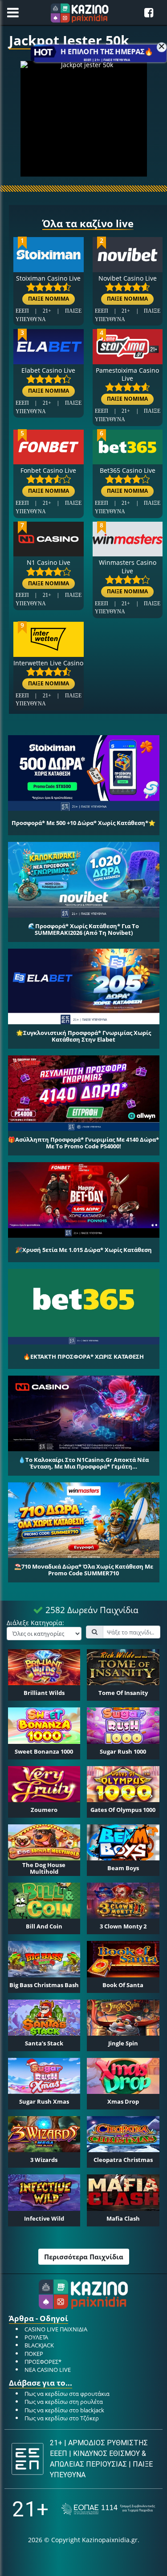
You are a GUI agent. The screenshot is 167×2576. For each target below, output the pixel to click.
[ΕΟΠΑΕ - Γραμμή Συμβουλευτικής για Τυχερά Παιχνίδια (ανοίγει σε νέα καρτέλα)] (108, 2509)
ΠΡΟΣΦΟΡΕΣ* (43, 2362)
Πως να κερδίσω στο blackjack (64, 2410)
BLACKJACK (39, 2345)
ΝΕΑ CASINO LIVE (48, 2370)
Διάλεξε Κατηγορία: (35, 1623)
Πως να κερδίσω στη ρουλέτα (64, 2402)
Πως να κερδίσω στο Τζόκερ (62, 2418)
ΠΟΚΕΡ (34, 2354)
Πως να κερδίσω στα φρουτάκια (67, 2394)
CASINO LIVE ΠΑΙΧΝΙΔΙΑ (56, 2329)
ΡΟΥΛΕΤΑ (36, 2337)
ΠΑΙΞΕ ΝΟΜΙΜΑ (49, 299)
